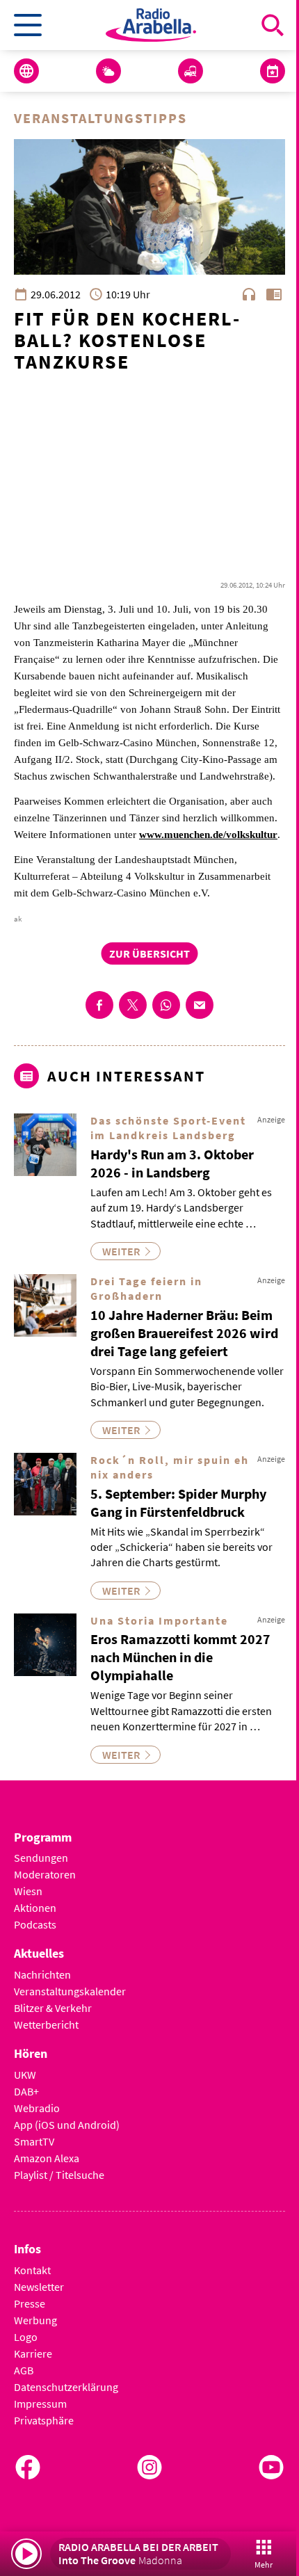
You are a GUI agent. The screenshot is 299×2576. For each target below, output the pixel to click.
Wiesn (28, 1891)
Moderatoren (45, 1874)
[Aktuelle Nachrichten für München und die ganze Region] (26, 71)
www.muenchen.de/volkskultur (208, 835)
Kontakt (32, 2270)
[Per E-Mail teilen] (200, 1005)
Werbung (35, 2320)
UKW (25, 2075)
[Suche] (273, 25)
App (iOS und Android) (67, 2125)
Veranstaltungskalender (70, 1991)
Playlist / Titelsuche (59, 2175)
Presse (30, 2303)
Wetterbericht (46, 2024)
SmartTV (34, 2141)
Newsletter (39, 2287)
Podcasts (35, 1924)
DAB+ (26, 2091)
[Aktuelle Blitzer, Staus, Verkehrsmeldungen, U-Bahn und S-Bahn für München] (191, 71)
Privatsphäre (44, 2420)
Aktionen (35, 1908)
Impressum (40, 2404)
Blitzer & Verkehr (53, 2008)
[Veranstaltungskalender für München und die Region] (273, 71)
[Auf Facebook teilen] (99, 1005)
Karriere (33, 2353)
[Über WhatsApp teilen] (166, 1005)
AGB (24, 2370)
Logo (26, 2337)
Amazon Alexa (47, 2158)
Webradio (37, 2108)
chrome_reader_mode (274, 294)
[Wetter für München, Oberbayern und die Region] (108, 71)
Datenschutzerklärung (66, 2387)
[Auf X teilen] (133, 1005)
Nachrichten (42, 1974)
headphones (249, 294)
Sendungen (41, 1858)
